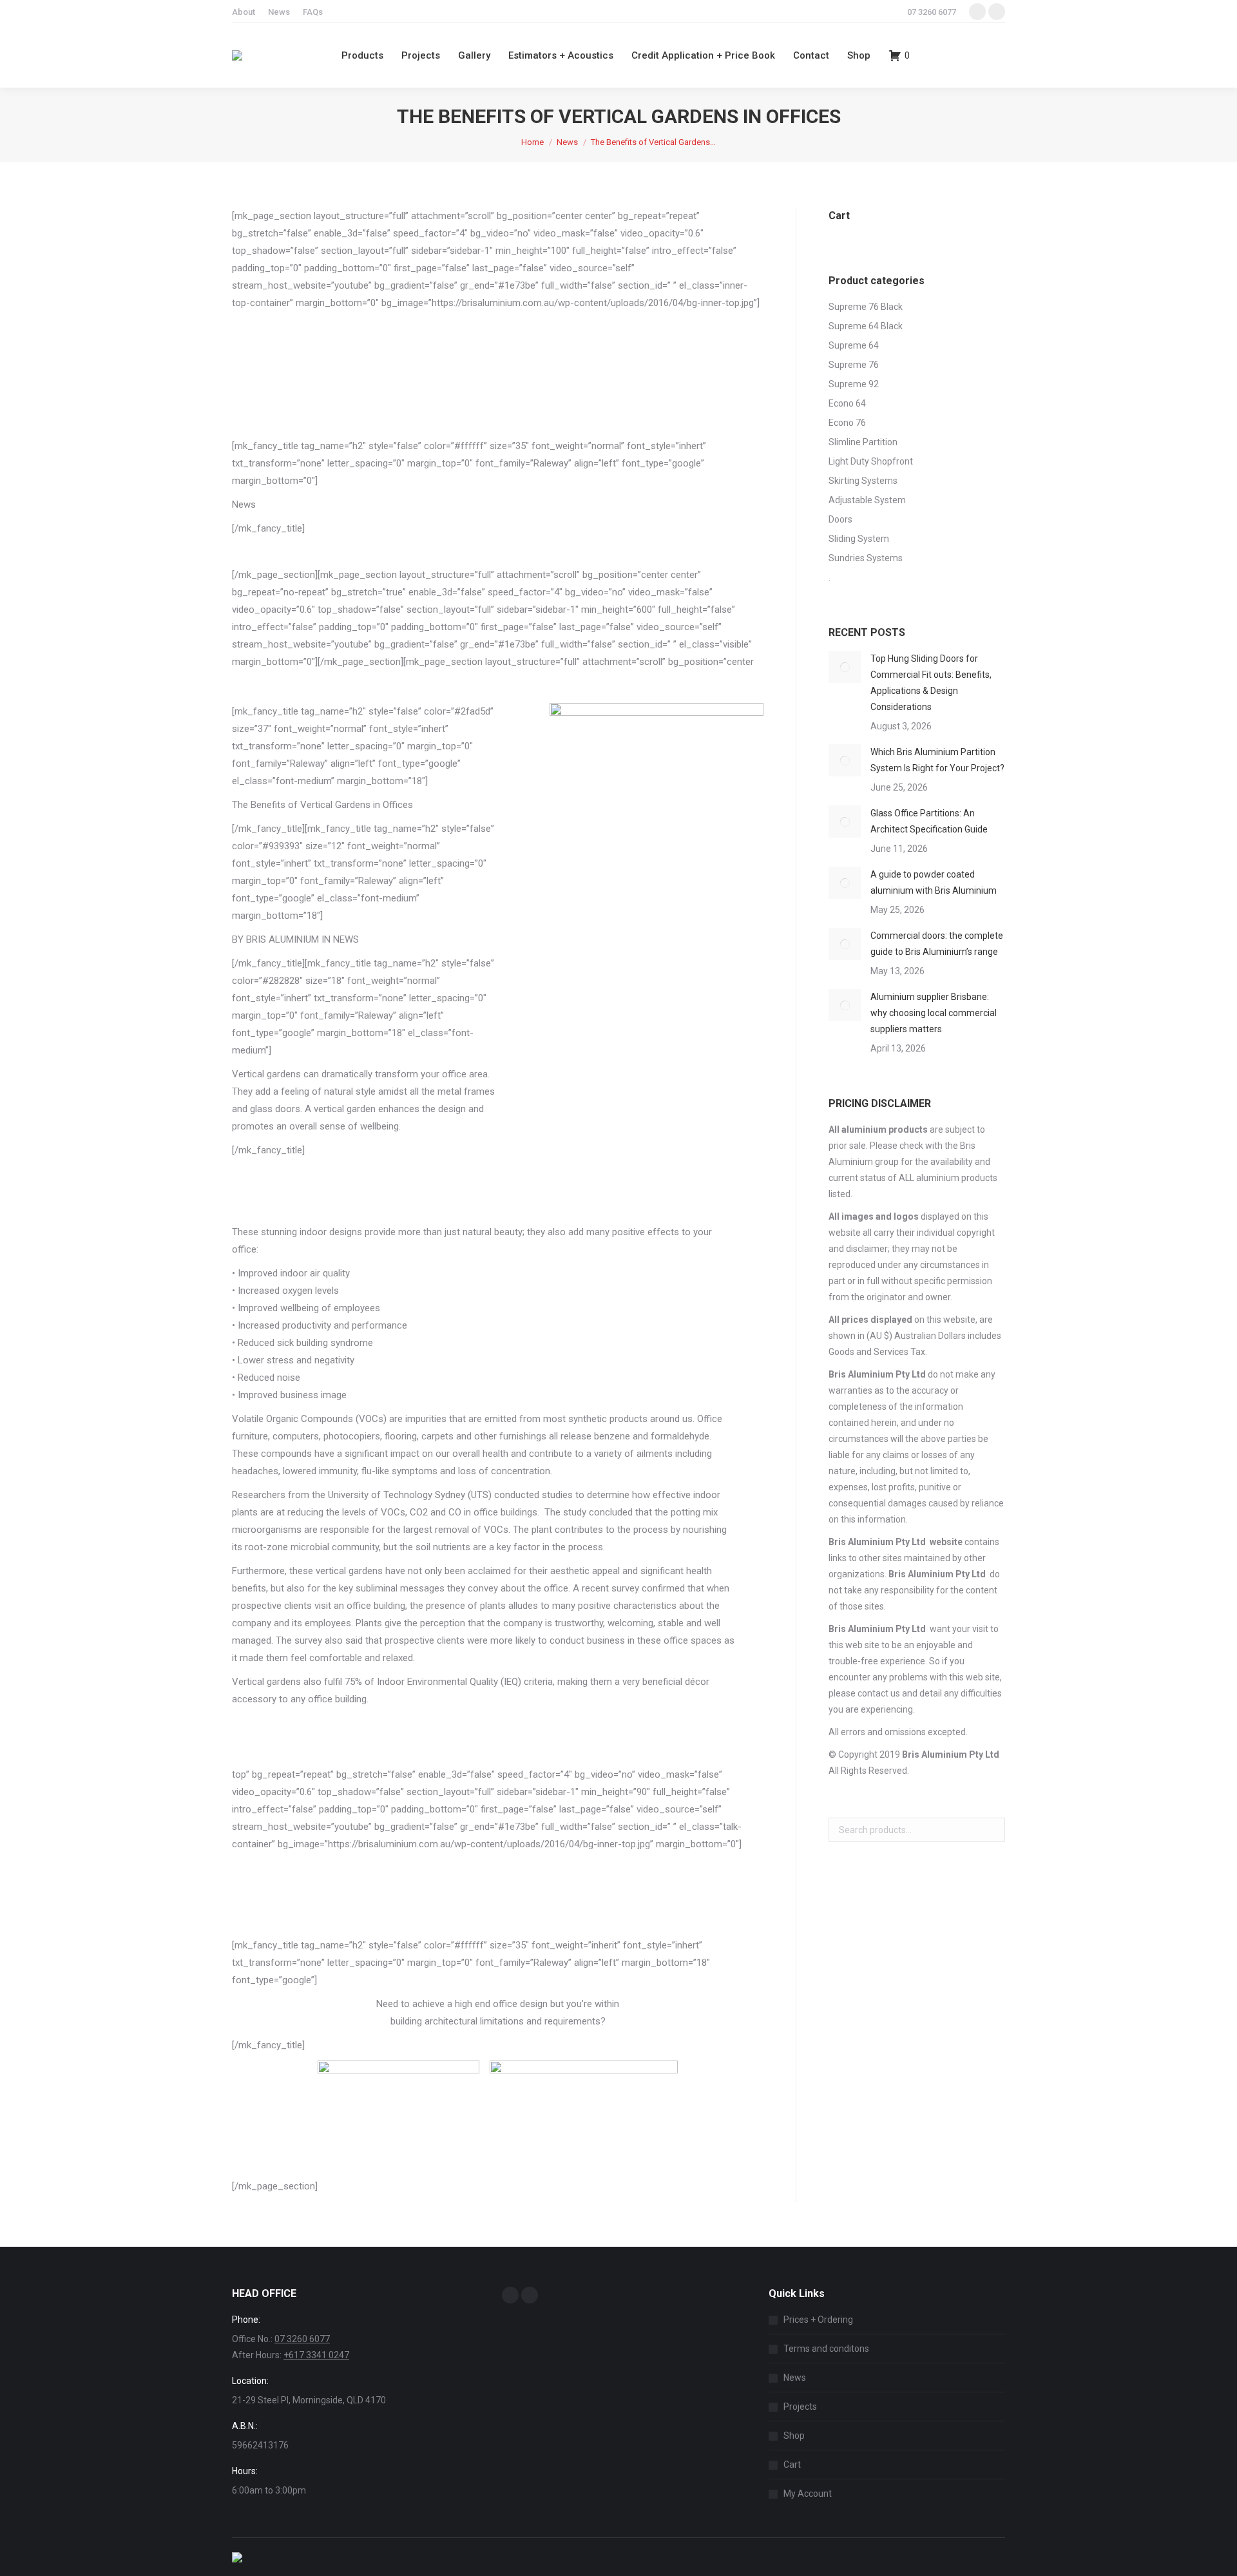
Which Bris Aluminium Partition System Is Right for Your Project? (937, 760)
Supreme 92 (854, 384)
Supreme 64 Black (866, 326)
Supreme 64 (854, 345)
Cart (792, 2465)
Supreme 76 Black (866, 307)
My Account (808, 2494)
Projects (800, 2407)
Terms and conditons (826, 2349)
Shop (794, 2436)
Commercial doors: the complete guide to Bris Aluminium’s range (937, 944)
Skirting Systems (863, 481)
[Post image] (845, 667)
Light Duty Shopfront (871, 461)
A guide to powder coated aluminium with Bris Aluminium (934, 882)
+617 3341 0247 (316, 2355)
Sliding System (859, 539)
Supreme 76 (854, 365)
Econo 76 (847, 423)
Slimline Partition (863, 442)
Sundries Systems (866, 558)
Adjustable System (867, 500)
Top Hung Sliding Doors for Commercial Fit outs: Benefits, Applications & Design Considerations (931, 683)
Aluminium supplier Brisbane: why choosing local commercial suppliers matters (934, 1013)
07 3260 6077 (932, 12)
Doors (840, 519)
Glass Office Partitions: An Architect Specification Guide (929, 821)
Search (992, 1830)
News (795, 2378)
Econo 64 (847, 403)
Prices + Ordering (818, 2320)
